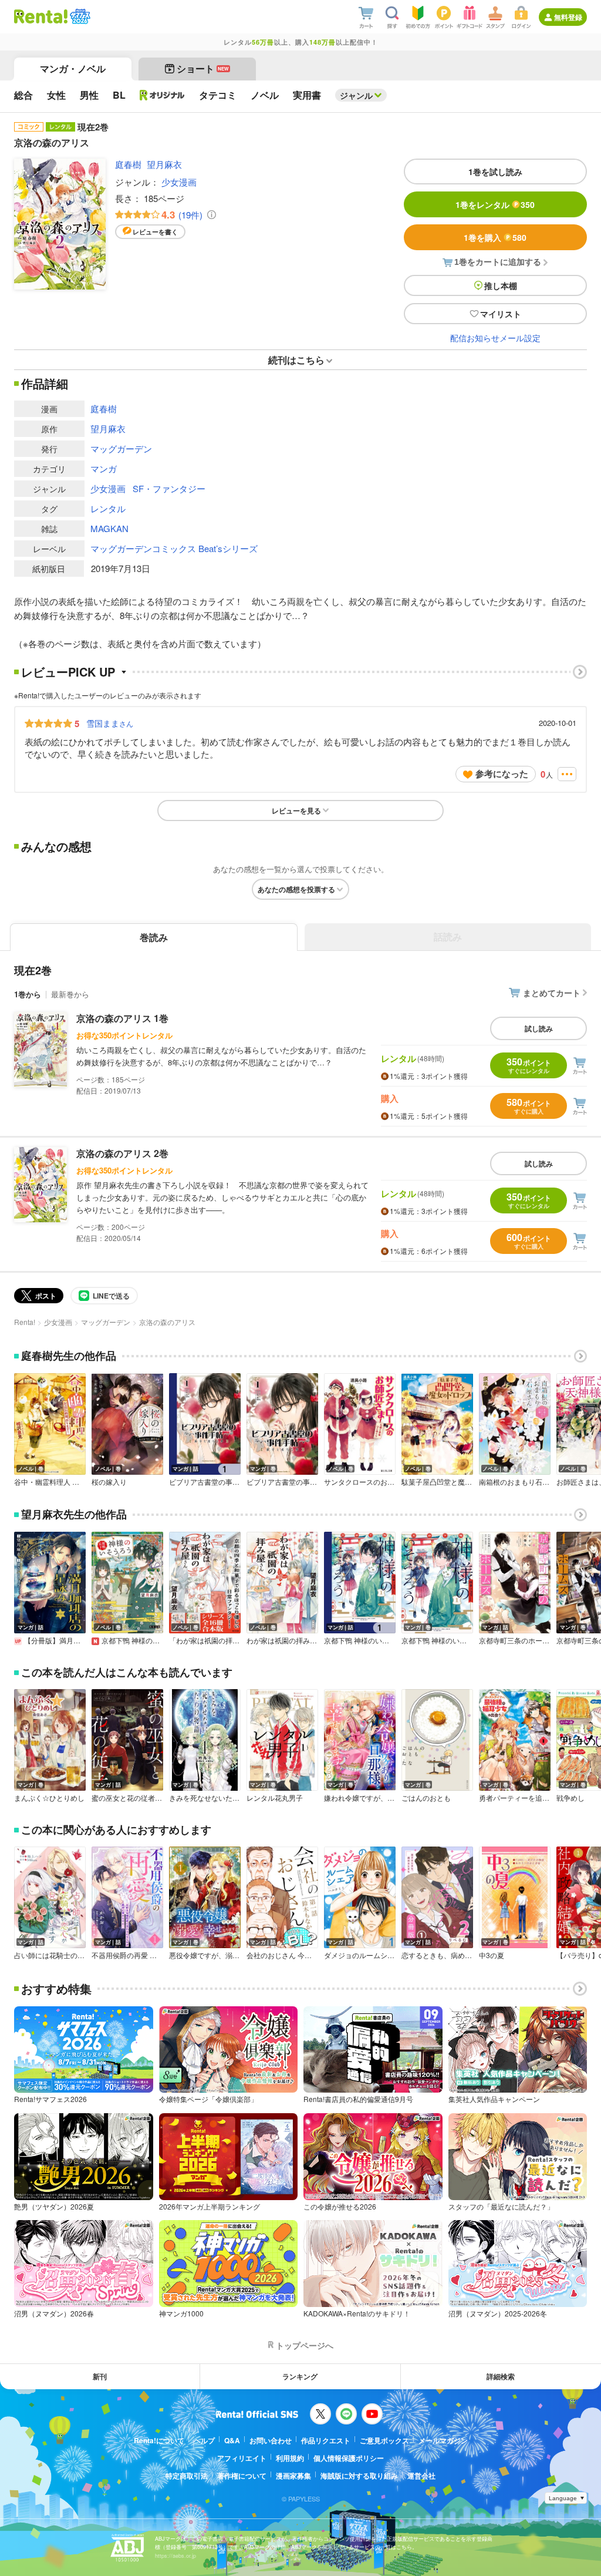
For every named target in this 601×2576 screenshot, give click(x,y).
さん (110, 723)
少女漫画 (179, 182)
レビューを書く (155, 232)
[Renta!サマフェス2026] (79, 16)
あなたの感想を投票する (296, 889)
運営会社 (421, 2476)
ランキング (300, 2376)
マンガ (104, 468)
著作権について (242, 2476)
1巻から (28, 994)
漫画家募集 (293, 2476)
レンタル (108, 508)
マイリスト (501, 314)
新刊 (100, 2376)
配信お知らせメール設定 (495, 338)
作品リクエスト (326, 2440)
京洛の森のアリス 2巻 (122, 1153)
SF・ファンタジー (169, 488)
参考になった (502, 774)
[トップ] (41, 16)
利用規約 (290, 2458)
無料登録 (568, 17)
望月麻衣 (164, 164)
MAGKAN (109, 528)
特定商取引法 (187, 2476)
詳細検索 (501, 2376)
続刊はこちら (296, 360)
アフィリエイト (242, 2458)
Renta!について (159, 2440)
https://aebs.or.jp (175, 2556)
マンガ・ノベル (73, 68)
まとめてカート (552, 993)
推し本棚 (501, 285)
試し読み (539, 1028)
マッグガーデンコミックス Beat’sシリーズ (174, 548)
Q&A (232, 2440)
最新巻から (70, 994)
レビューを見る (296, 811)
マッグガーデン (121, 448)
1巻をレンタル (495, 204)
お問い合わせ (271, 2440)
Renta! (25, 1322)
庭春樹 (128, 164)
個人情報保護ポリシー (349, 2458)
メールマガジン (443, 2440)
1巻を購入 (495, 237)
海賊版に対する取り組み (359, 2476)
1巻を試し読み (495, 171)
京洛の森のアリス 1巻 (122, 1018)
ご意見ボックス (384, 2440)
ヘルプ (204, 2440)
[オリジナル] (162, 95)
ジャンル (356, 95)
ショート (203, 68)
